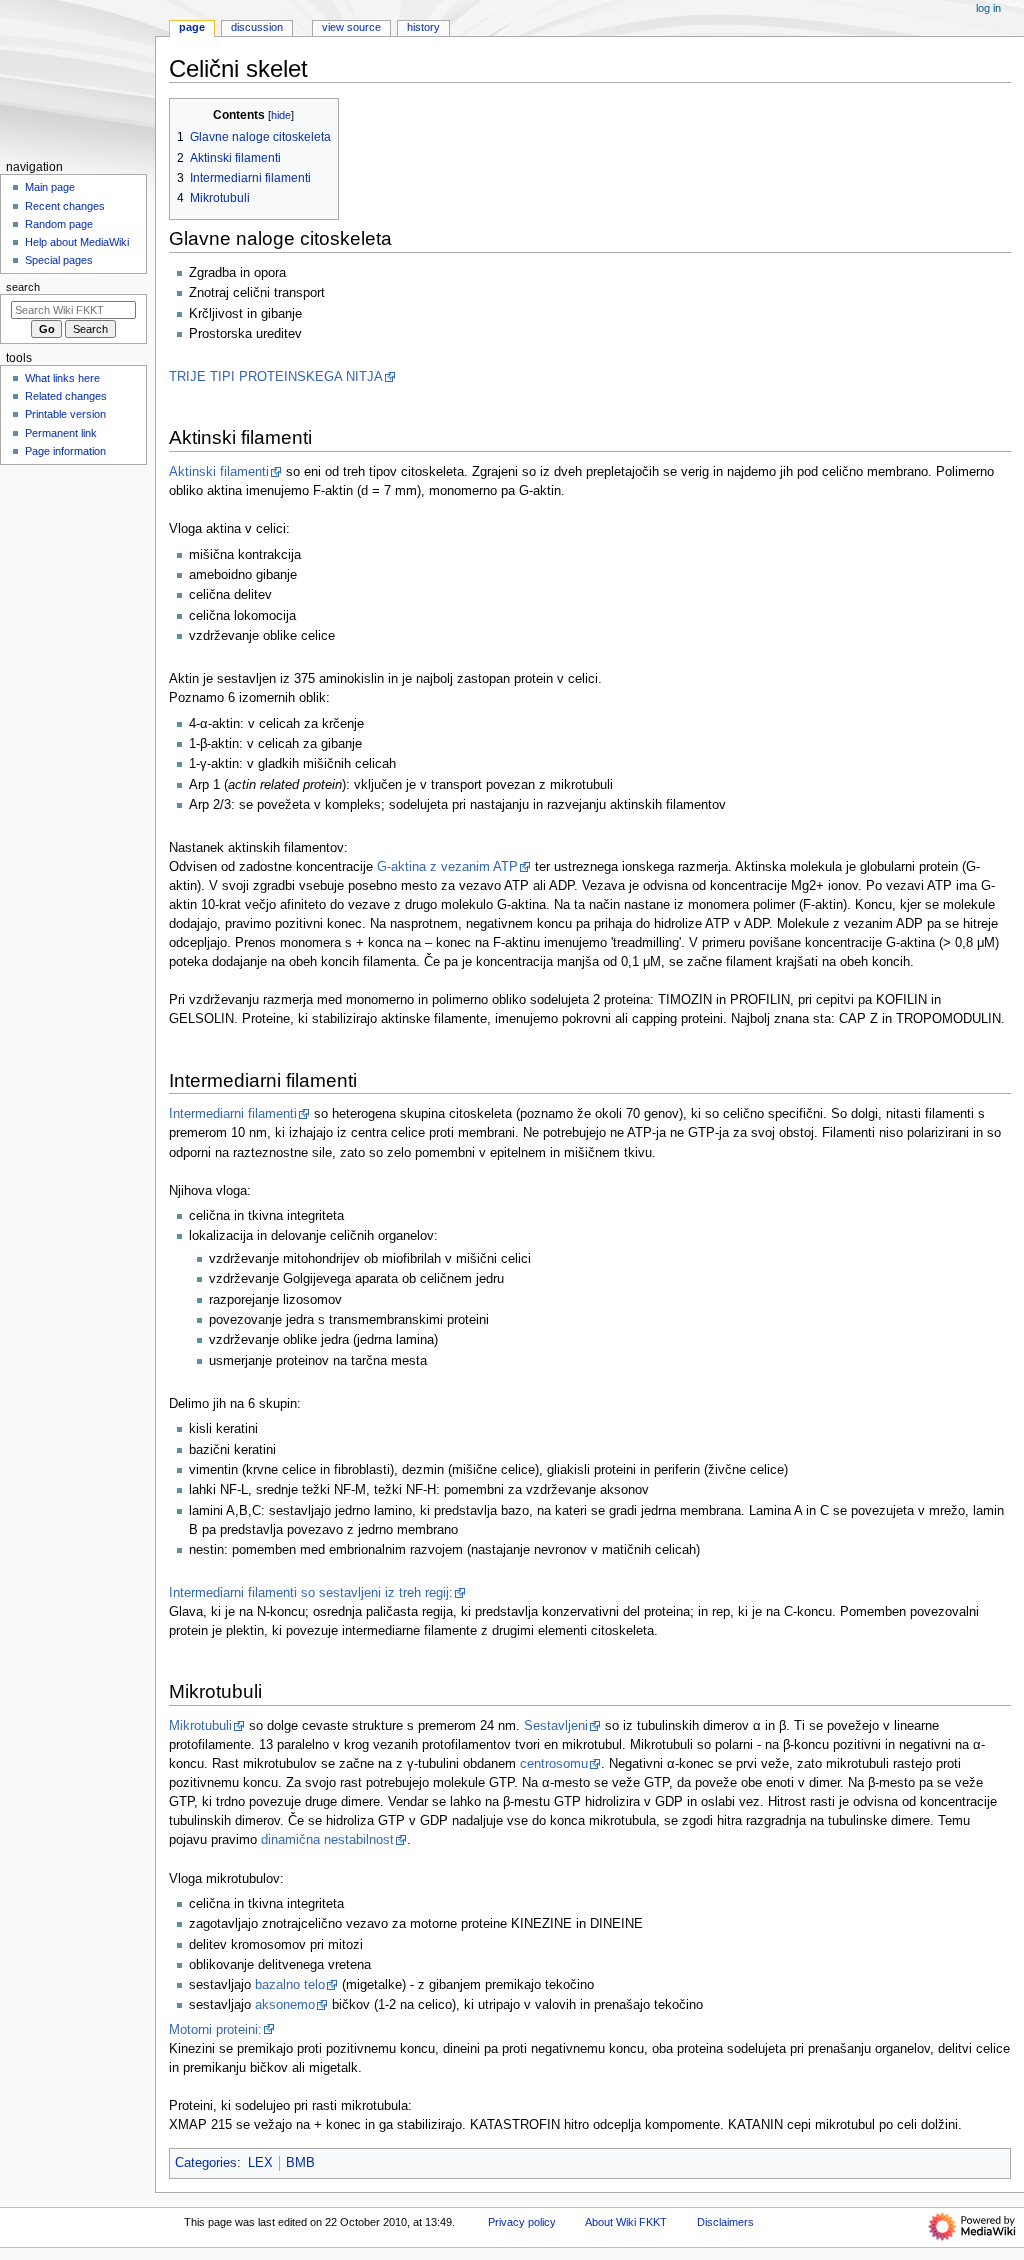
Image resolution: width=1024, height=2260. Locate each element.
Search (23, 287)
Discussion (257, 27)
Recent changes (65, 206)
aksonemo (285, 2005)
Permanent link (61, 433)
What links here (62, 378)
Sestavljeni (556, 1726)
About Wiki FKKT (626, 2222)
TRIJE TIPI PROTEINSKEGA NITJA (276, 377)
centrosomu (554, 1764)
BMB (300, 2163)
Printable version (65, 414)
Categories (206, 2163)
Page (192, 27)
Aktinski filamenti (219, 472)
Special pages (59, 260)
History (423, 27)
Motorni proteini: (215, 2030)
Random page (59, 224)
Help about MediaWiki (77, 242)
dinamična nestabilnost (327, 1840)
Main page (50, 187)
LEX (260, 2163)
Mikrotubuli (200, 1726)
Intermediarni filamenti (233, 1114)
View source (351, 27)
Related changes (66, 396)
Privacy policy (522, 2222)
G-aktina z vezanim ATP (447, 867)
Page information (65, 451)
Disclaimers (725, 2222)
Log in (988, 8)
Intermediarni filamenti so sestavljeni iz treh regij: (311, 1593)
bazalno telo (290, 1985)
